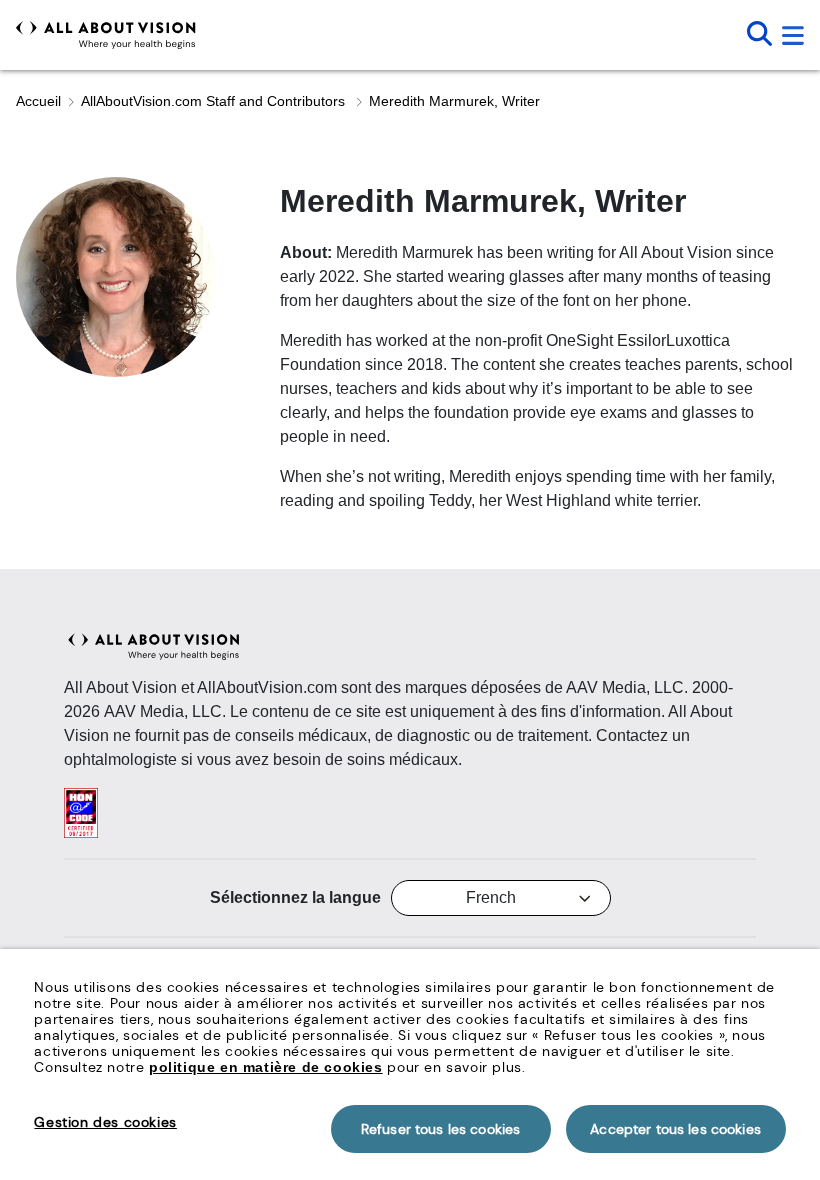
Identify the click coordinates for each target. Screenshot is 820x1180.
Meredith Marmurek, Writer (454, 101)
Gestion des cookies (105, 1122)
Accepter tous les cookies (675, 1129)
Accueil (38, 101)
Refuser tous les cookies (440, 1129)
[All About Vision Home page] (106, 35)
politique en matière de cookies (266, 1067)
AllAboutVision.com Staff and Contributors (215, 101)
